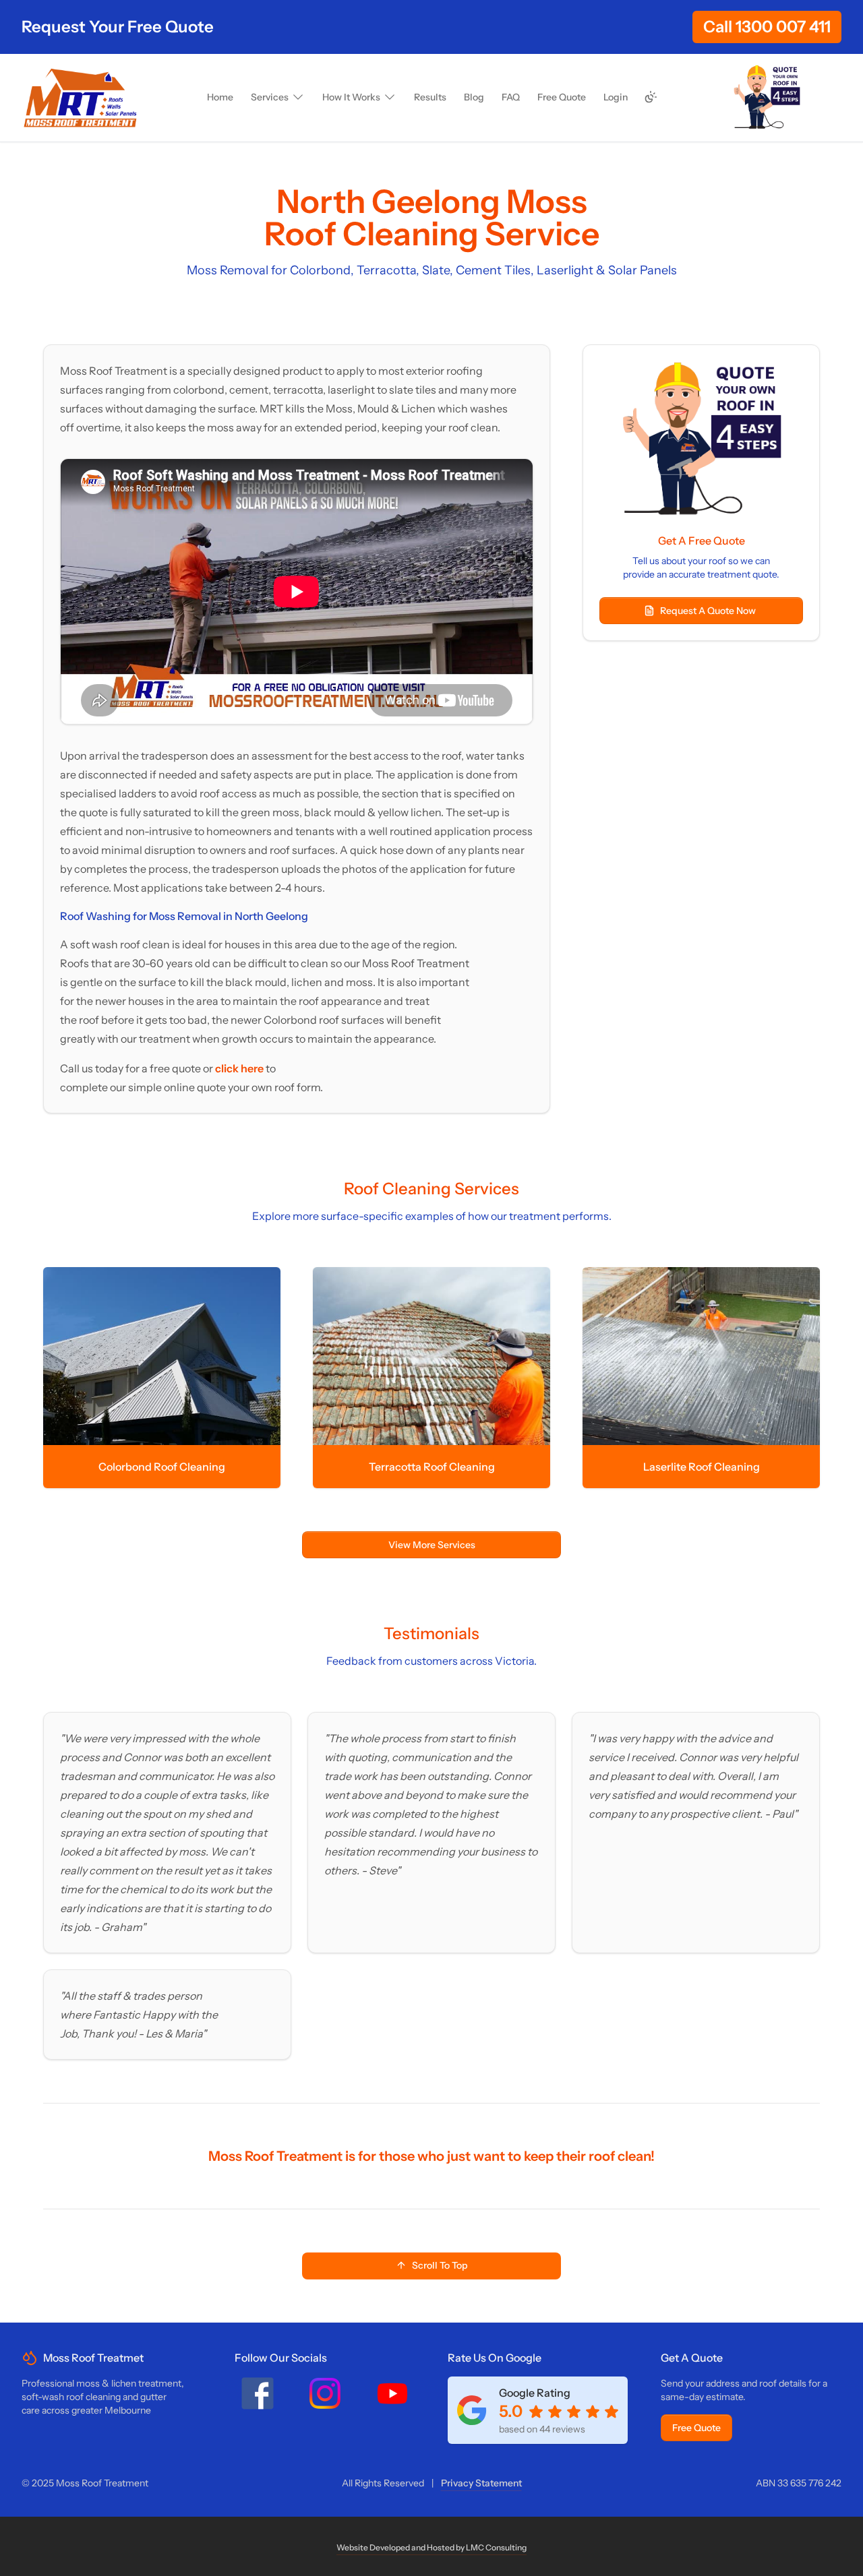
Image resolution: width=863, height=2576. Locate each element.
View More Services (432, 1545)
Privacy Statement (481, 2483)
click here (240, 1068)
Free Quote (696, 2428)
